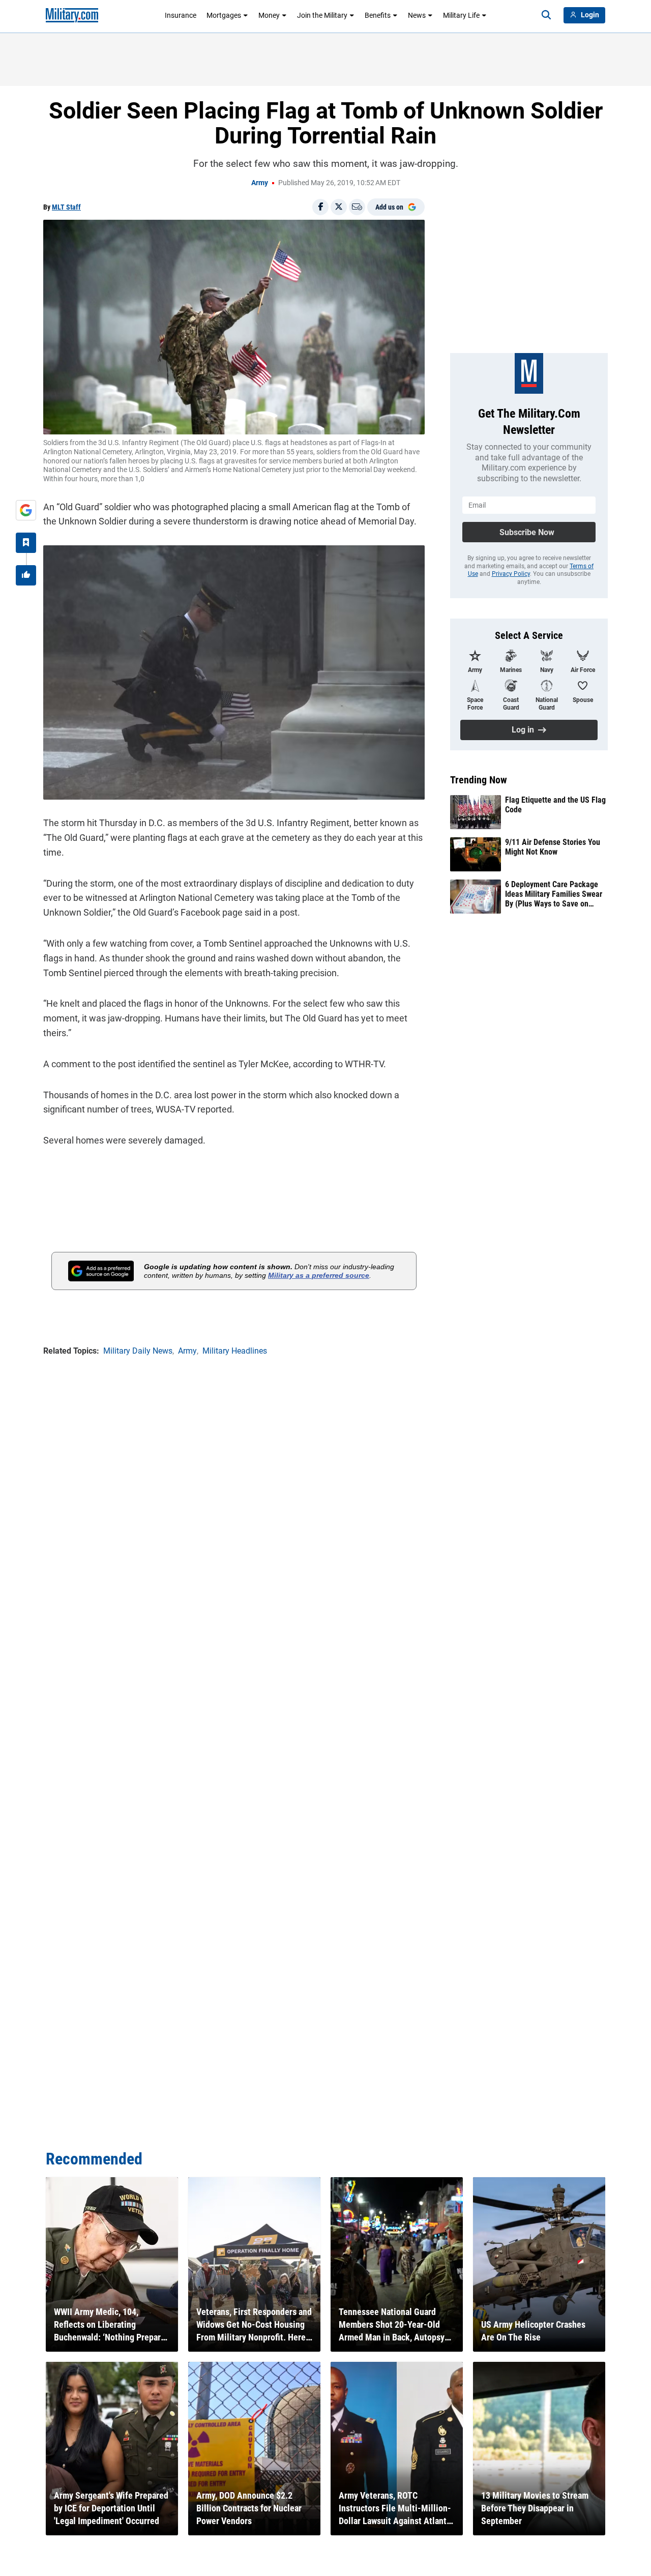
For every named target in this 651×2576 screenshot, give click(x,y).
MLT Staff (66, 207)
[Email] (357, 207)
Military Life (461, 15)
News (417, 15)
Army (260, 183)
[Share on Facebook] (320, 207)
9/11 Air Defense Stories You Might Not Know (553, 847)
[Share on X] (339, 207)
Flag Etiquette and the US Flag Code (555, 805)
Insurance (181, 15)
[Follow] (26, 543)
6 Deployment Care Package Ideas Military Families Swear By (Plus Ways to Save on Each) (554, 894)
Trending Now (479, 780)
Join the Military (322, 15)
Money (269, 15)
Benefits (378, 15)
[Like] (26, 575)
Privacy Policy (511, 574)
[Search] (546, 15)
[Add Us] (26, 510)
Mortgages (224, 15)
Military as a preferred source (319, 1275)
